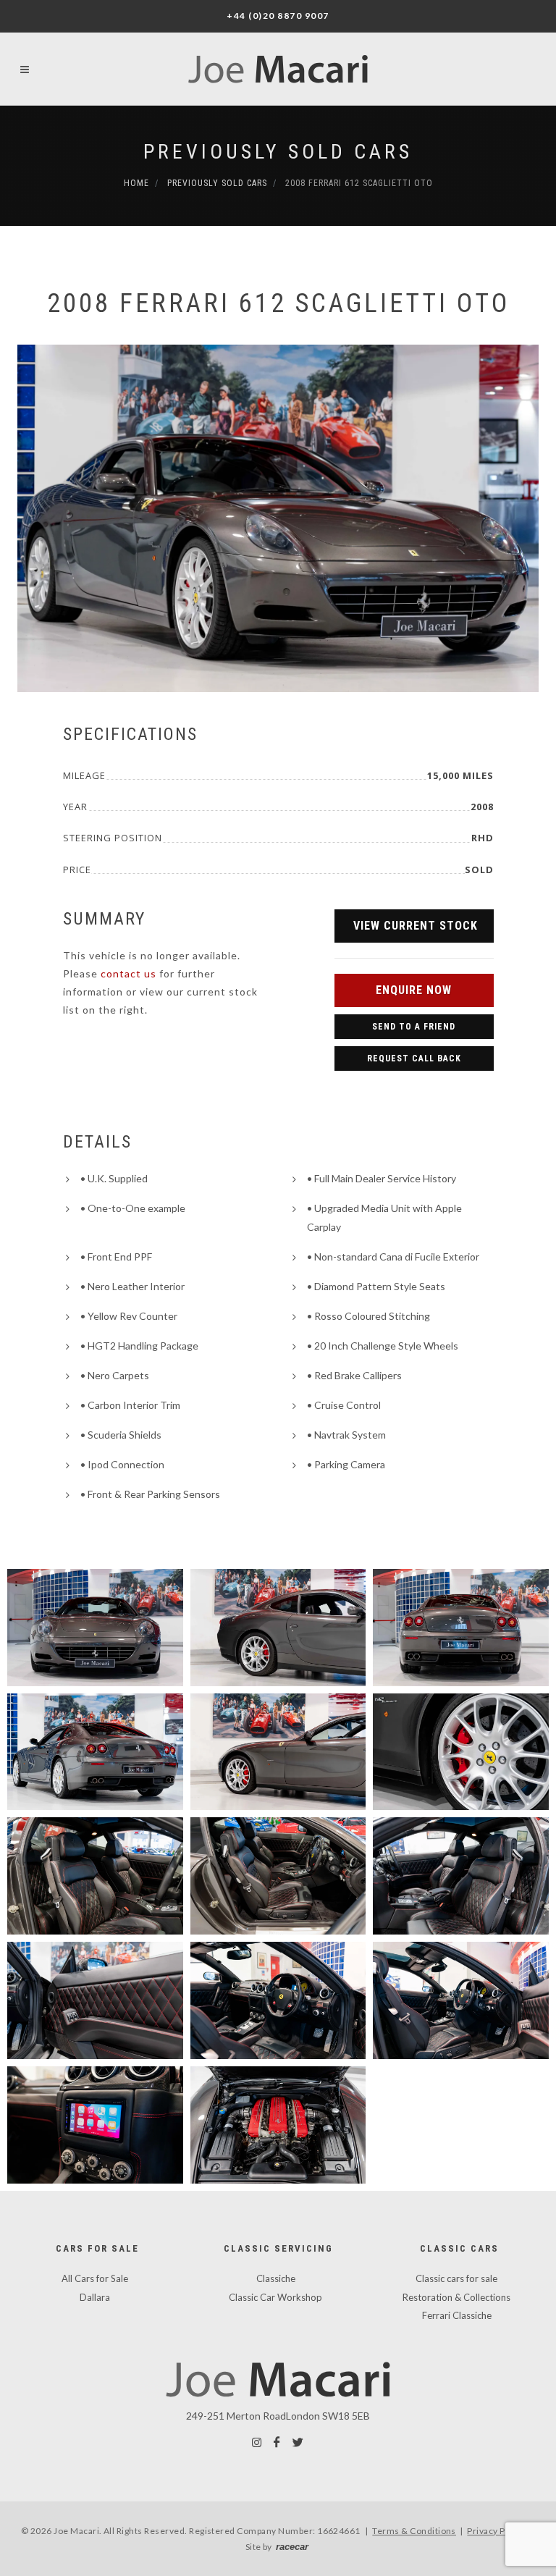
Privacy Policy (496, 2531)
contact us (129, 973)
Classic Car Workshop (275, 2297)
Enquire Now (414, 990)
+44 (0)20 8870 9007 (278, 16)
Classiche (276, 2278)
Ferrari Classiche (457, 2315)
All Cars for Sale (95, 2278)
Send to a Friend (414, 1027)
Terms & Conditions (414, 2531)
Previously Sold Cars (278, 152)
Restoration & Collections (456, 2297)
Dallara (95, 2297)
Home (136, 183)
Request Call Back (414, 1058)
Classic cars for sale (456, 2278)
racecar (292, 2547)
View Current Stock (416, 926)
